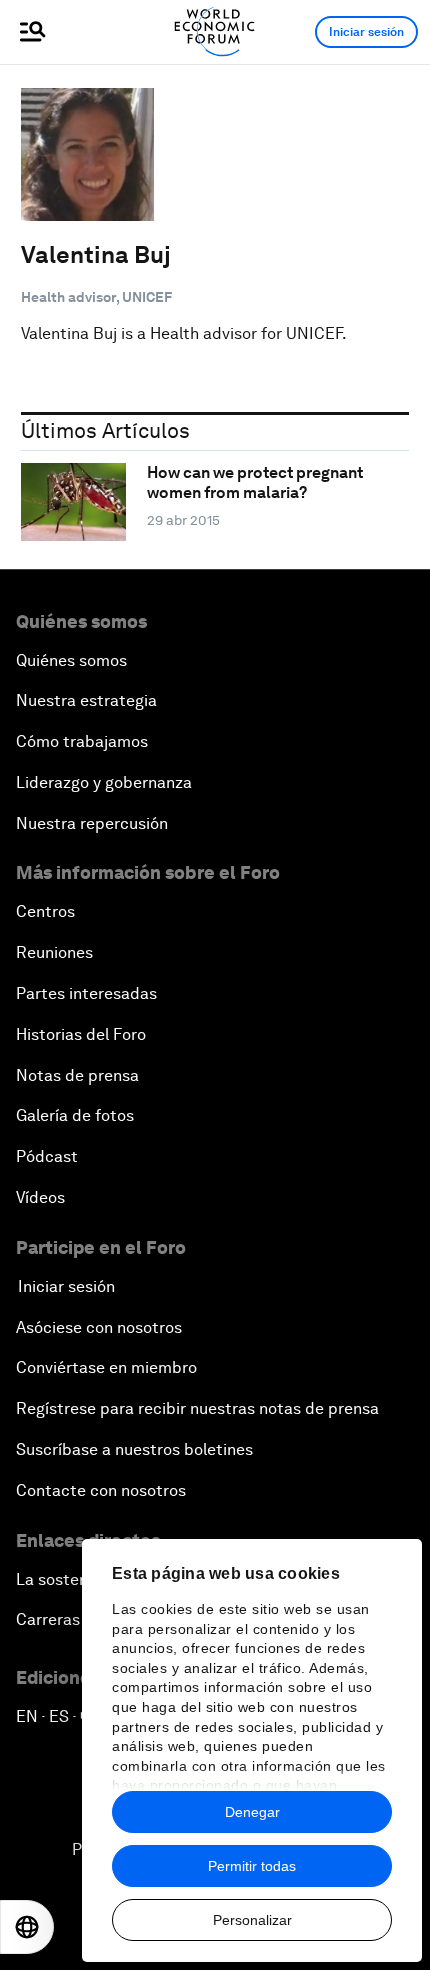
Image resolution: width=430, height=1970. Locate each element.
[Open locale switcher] (27, 1927)
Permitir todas (252, 1866)
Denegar (252, 1812)
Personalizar (252, 1920)
